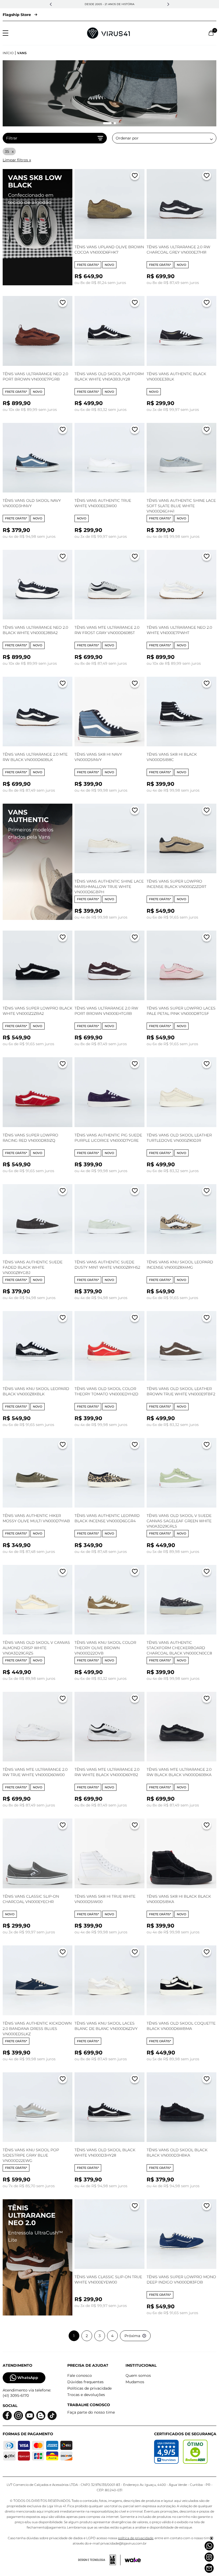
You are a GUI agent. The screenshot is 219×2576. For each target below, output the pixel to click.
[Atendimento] (209, 2568)
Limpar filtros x (17, 160)
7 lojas (135, 4)
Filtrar (12, 138)
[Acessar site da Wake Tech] (133, 2560)
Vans (22, 53)
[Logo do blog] (41, 2416)
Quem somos (138, 2375)
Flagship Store (17, 15)
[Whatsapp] (209, 2546)
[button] (51, 4)
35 (7, 151)
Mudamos (135, 2382)
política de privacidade (136, 2538)
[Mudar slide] (104, 123)
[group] (109, 93)
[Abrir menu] (5, 33)
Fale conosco (80, 2375)
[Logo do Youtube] (30, 2416)
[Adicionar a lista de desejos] (135, 177)
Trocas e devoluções (86, 2395)
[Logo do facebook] (7, 2416)
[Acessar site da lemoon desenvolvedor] (99, 2560)
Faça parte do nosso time (91, 2412)
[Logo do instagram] (18, 2416)
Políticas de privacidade (89, 2388)
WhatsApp (28, 2378)
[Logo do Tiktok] (52, 2416)
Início (8, 53)
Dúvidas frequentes (85, 2382)
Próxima (132, 2336)
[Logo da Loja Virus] (108, 33)
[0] (211, 33)
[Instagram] (209, 2557)
